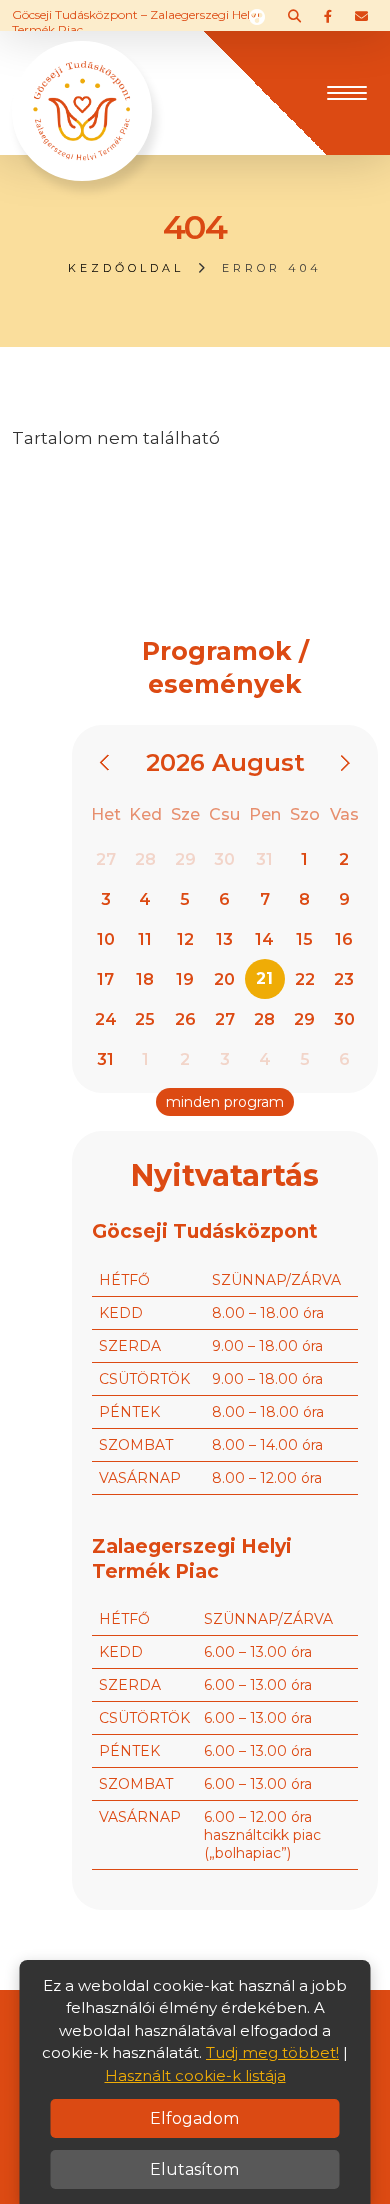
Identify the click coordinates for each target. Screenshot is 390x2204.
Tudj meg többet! (272, 2052)
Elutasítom (194, 2169)
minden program (225, 1102)
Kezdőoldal (126, 268)
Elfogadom (194, 2118)
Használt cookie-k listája (195, 2075)
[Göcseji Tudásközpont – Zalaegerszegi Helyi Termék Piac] (82, 91)
